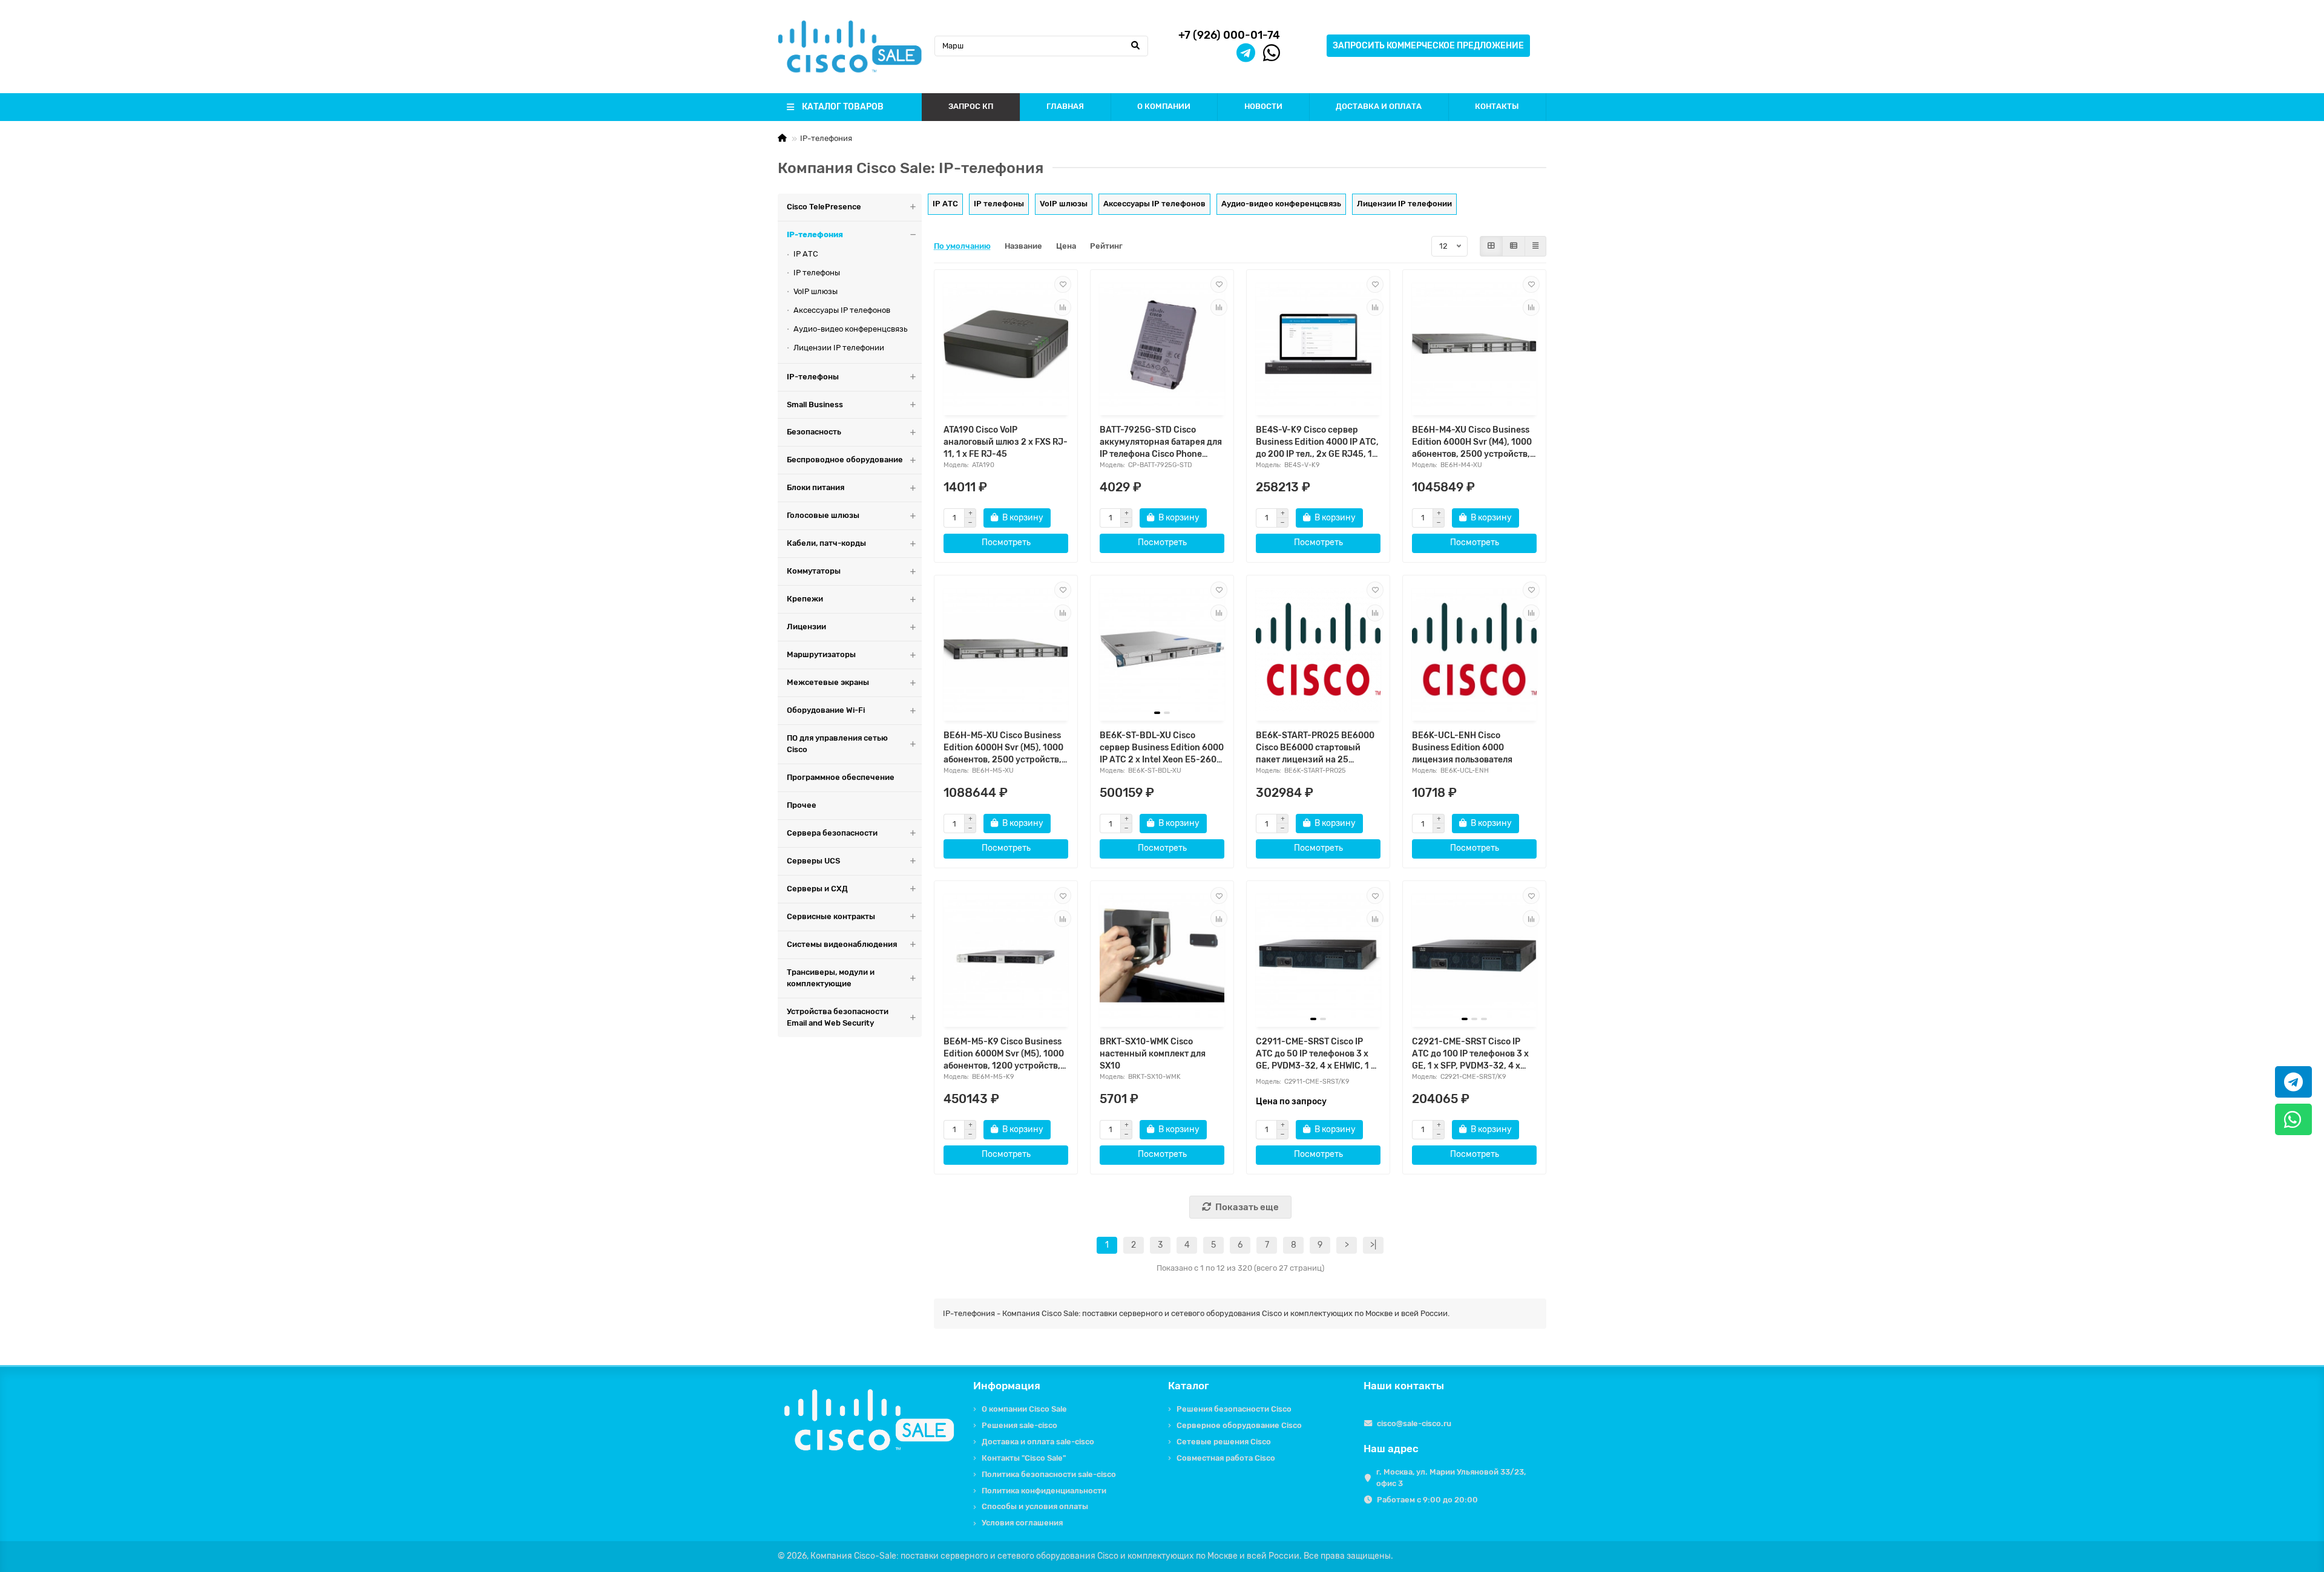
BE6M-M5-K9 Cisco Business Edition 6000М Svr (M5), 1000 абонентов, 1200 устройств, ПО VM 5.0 (1004, 1054)
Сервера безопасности (832, 833)
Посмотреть (1006, 542)
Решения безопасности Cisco (1234, 1409)
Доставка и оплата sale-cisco (1038, 1442)
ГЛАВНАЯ (1065, 106)
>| (1373, 1245)
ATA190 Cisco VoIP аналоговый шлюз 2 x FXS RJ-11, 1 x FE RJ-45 (1006, 442)
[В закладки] (1063, 284)
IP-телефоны (813, 377)
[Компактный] (1535, 246)
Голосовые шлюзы (823, 515)
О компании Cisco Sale (1024, 1409)
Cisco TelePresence (824, 207)
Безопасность (814, 432)
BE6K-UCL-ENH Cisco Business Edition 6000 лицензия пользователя (1462, 748)
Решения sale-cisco (1019, 1425)
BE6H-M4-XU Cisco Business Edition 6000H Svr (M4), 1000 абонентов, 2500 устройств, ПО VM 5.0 (1472, 443)
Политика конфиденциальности (1044, 1491)
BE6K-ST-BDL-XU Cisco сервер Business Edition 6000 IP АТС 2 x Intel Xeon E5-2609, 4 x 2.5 (1162, 748)
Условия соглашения (1022, 1523)
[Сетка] (1491, 246)
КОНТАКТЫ (1497, 106)
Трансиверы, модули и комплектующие (831, 978)
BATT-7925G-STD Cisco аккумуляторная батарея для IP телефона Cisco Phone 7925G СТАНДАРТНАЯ (1161, 443)
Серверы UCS (813, 861)
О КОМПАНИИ (1164, 106)
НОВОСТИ (1263, 106)
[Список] (1514, 246)
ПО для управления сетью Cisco (837, 744)
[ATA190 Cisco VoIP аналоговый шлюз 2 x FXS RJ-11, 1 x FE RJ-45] (1006, 344)
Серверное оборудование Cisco (1239, 1425)
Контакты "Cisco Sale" (1024, 1458)
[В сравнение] (1063, 307)
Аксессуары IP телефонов (842, 310)
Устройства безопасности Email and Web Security (838, 1017)
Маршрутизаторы (821, 654)
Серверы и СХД (817, 889)
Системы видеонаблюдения (842, 944)
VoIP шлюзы (816, 291)
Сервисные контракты (831, 916)
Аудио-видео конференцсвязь (850, 329)
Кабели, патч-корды (826, 543)
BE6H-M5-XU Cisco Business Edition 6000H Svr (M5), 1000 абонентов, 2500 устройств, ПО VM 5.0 (1003, 748)
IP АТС (806, 254)
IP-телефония (815, 234)
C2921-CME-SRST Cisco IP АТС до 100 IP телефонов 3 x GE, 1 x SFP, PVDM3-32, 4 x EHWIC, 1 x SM (1470, 1054)
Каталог (1189, 1386)
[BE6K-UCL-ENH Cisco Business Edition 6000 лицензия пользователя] (1474, 650)
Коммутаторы (814, 571)
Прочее (802, 805)
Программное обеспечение (841, 777)
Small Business (815, 404)
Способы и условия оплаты (1035, 1506)
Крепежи (805, 599)
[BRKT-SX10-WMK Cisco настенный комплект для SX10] (1162, 955)
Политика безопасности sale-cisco (1049, 1474)
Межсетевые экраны (828, 682)
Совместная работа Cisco (1226, 1458)
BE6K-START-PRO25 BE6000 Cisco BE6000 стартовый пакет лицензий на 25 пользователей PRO (1315, 748)
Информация (1007, 1386)
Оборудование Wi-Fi (826, 710)
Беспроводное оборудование (845, 460)
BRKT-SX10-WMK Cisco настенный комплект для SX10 (1153, 1054)
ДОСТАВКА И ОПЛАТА (1379, 106)
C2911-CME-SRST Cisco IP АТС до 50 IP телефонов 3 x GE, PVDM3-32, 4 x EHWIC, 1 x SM (1316, 1054)
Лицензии (806, 627)
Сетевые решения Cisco (1224, 1442)
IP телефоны (817, 273)
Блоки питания (816, 487)
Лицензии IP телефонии (839, 348)
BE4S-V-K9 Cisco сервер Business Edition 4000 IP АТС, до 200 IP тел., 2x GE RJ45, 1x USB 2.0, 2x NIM (1317, 443)
